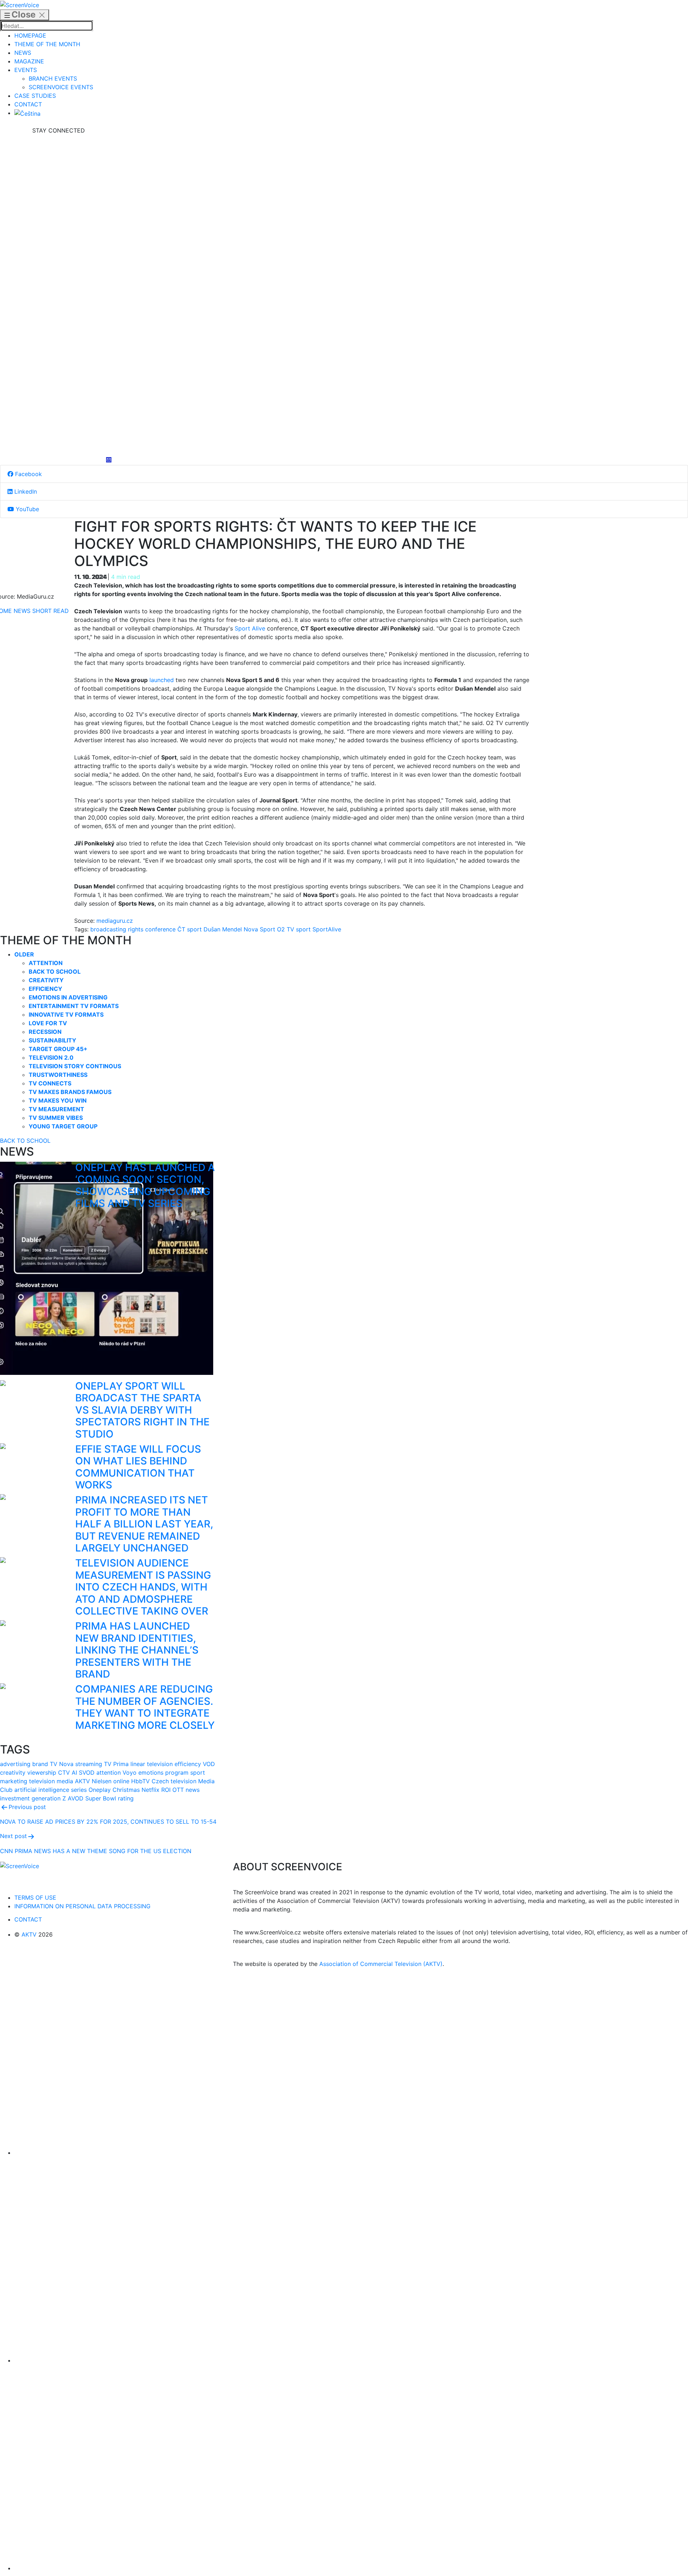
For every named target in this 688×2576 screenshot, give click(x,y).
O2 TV (286, 929)
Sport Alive (250, 628)
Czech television (174, 1781)
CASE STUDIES (35, 96)
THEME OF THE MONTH (47, 44)
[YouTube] (58, 403)
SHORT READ (51, 611)
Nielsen (102, 1781)
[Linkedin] (58, 296)
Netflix (150, 1790)
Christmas (126, 1790)
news (193, 1790)
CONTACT (28, 104)
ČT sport (190, 929)
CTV (64, 1773)
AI (74, 1773)
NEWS (23, 53)
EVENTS (26, 70)
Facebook (28, 474)
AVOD (76, 1798)
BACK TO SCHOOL (25, 1141)
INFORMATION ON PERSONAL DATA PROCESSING (82, 1906)
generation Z (49, 1798)
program (177, 1773)
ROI (166, 1790)
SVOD (87, 1773)
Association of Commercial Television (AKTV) (381, 1964)
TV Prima (116, 1764)
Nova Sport (259, 929)
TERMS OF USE (35, 1898)
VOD (209, 1764)
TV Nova (62, 1764)
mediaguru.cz (115, 921)
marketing (14, 1781)
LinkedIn (25, 491)
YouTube (27, 509)
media (65, 1781)
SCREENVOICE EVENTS (61, 87)
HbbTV (140, 1781)
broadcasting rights (117, 929)
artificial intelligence (42, 1790)
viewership (42, 1773)
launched (162, 680)
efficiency (188, 1764)
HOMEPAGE (30, 35)
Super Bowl (101, 1798)
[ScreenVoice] (20, 4)
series (79, 1790)
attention (109, 1773)
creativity (13, 1773)
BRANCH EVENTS (53, 78)
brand (40, 1764)
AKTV (82, 1781)
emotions (151, 1773)
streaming (89, 1764)
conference (160, 929)
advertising (15, 1764)
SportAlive (327, 929)
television (42, 1781)
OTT (178, 1790)
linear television (152, 1764)
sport (303, 929)
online (121, 1781)
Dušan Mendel (223, 929)
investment (15, 1798)
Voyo (130, 1773)
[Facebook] (58, 188)
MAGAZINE (29, 61)
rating (126, 1798)
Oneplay (100, 1790)
